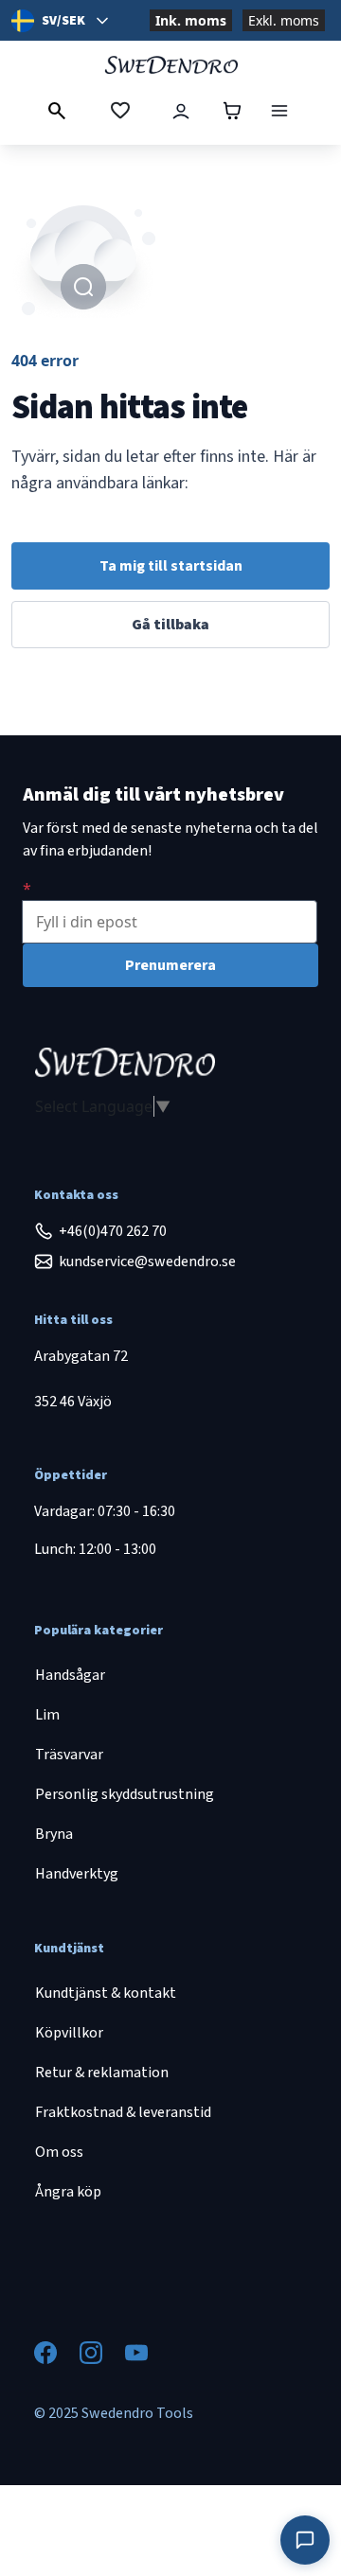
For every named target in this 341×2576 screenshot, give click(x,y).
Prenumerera (170, 965)
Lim (47, 1715)
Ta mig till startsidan (171, 566)
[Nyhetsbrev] (27, 889)
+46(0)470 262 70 (113, 1231)
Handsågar (70, 1675)
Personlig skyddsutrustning (125, 1794)
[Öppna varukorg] (232, 111)
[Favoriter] (120, 110)
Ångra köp (68, 2192)
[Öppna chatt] (305, 2540)
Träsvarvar (69, 1755)
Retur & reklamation (102, 2073)
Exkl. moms (284, 20)
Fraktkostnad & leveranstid (123, 2112)
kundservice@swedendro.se (147, 1262)
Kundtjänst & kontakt (106, 1993)
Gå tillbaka (170, 625)
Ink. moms (191, 20)
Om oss (59, 2152)
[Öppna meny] (279, 111)
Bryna (54, 1834)
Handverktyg (77, 1874)
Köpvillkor (69, 2033)
